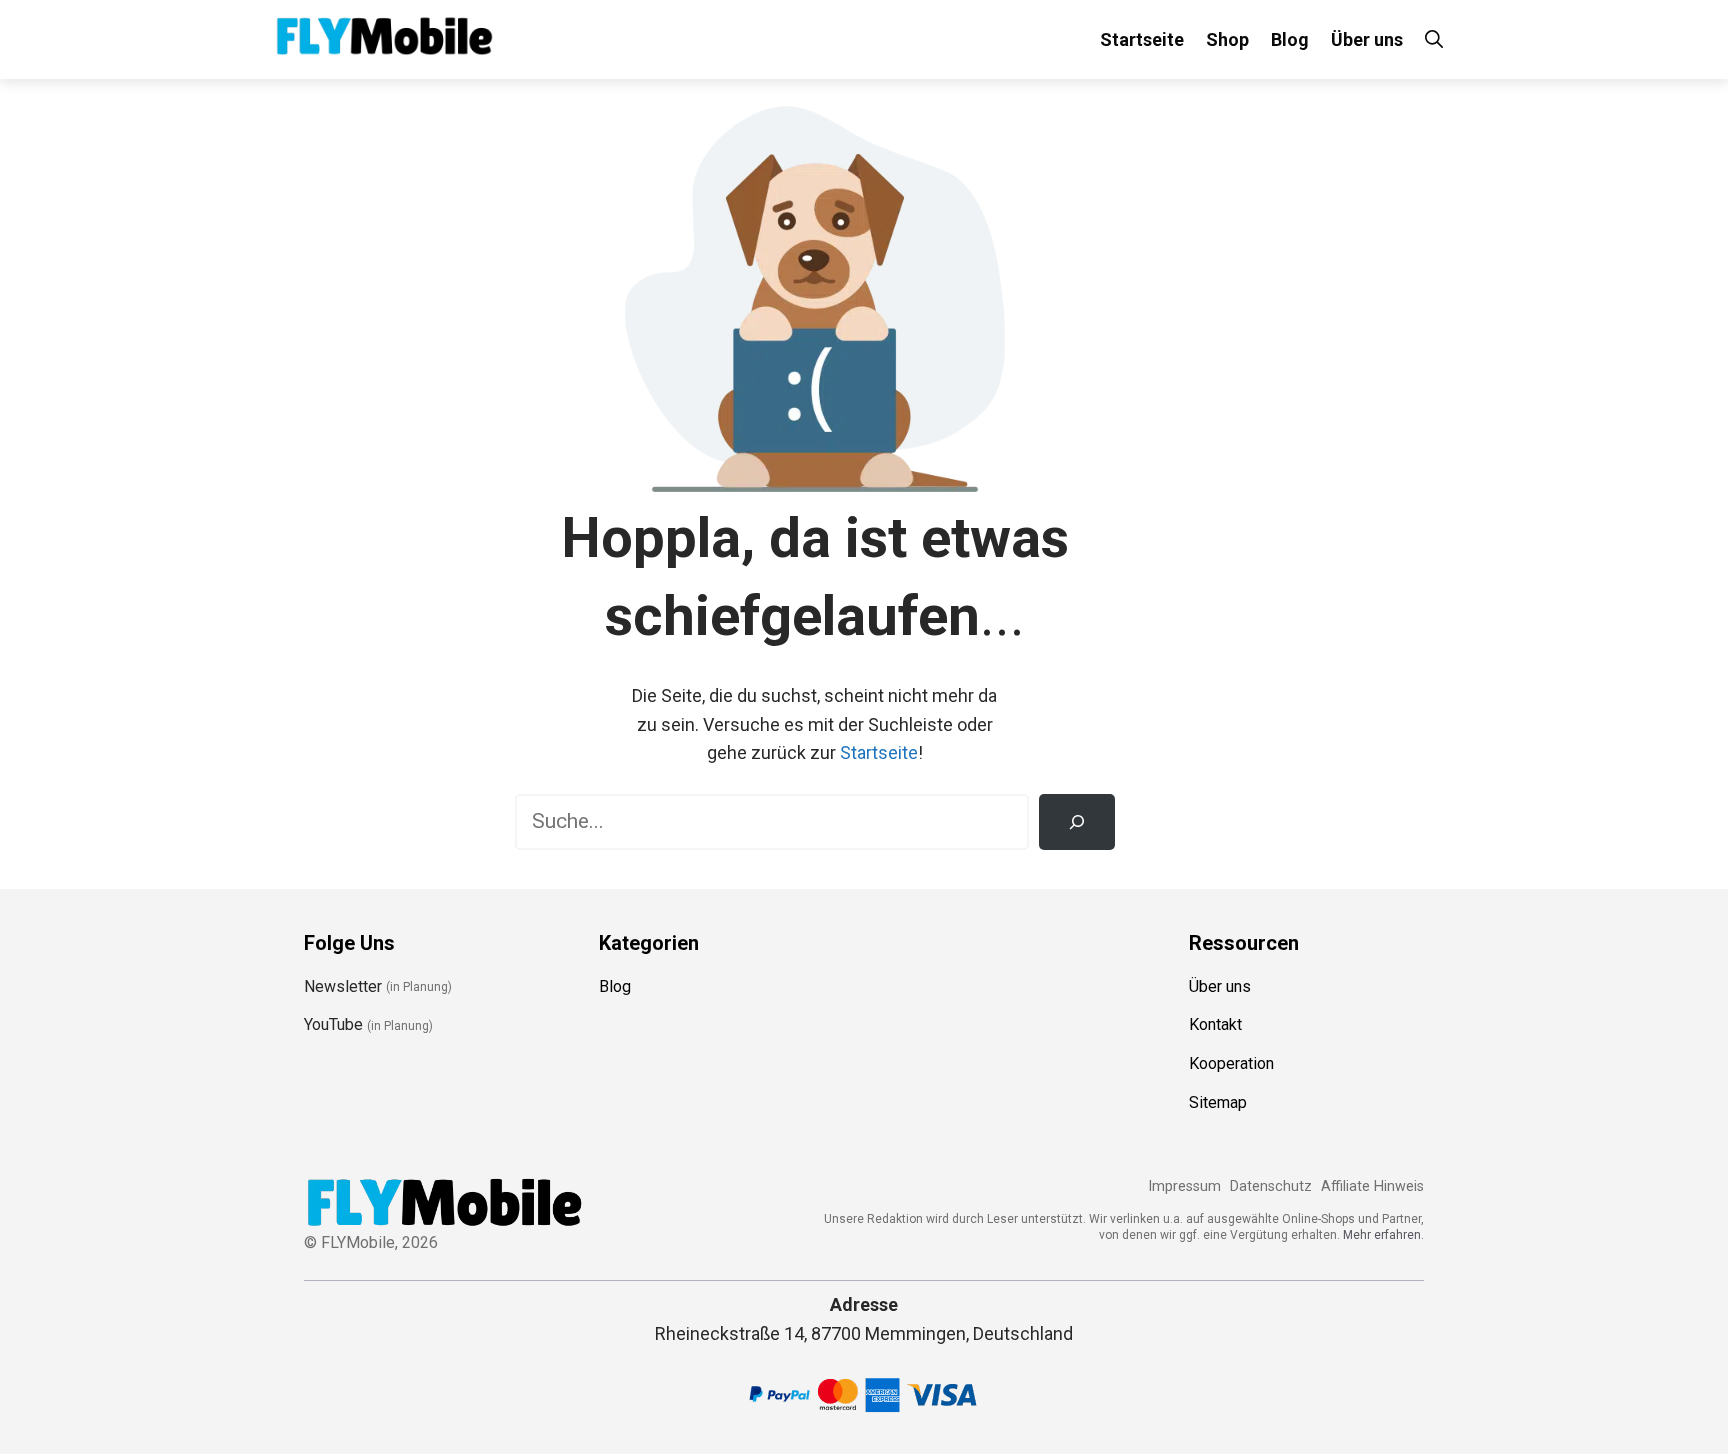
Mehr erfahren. (1383, 1235)
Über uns (1367, 39)
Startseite (1142, 39)
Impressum (1184, 1186)
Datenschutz (1271, 1186)
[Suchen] (1077, 822)
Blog (1290, 39)
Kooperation (1231, 1063)
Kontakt (1215, 1024)
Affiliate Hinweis (1372, 1186)
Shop (1227, 39)
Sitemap (1218, 1102)
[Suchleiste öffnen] (1434, 39)
